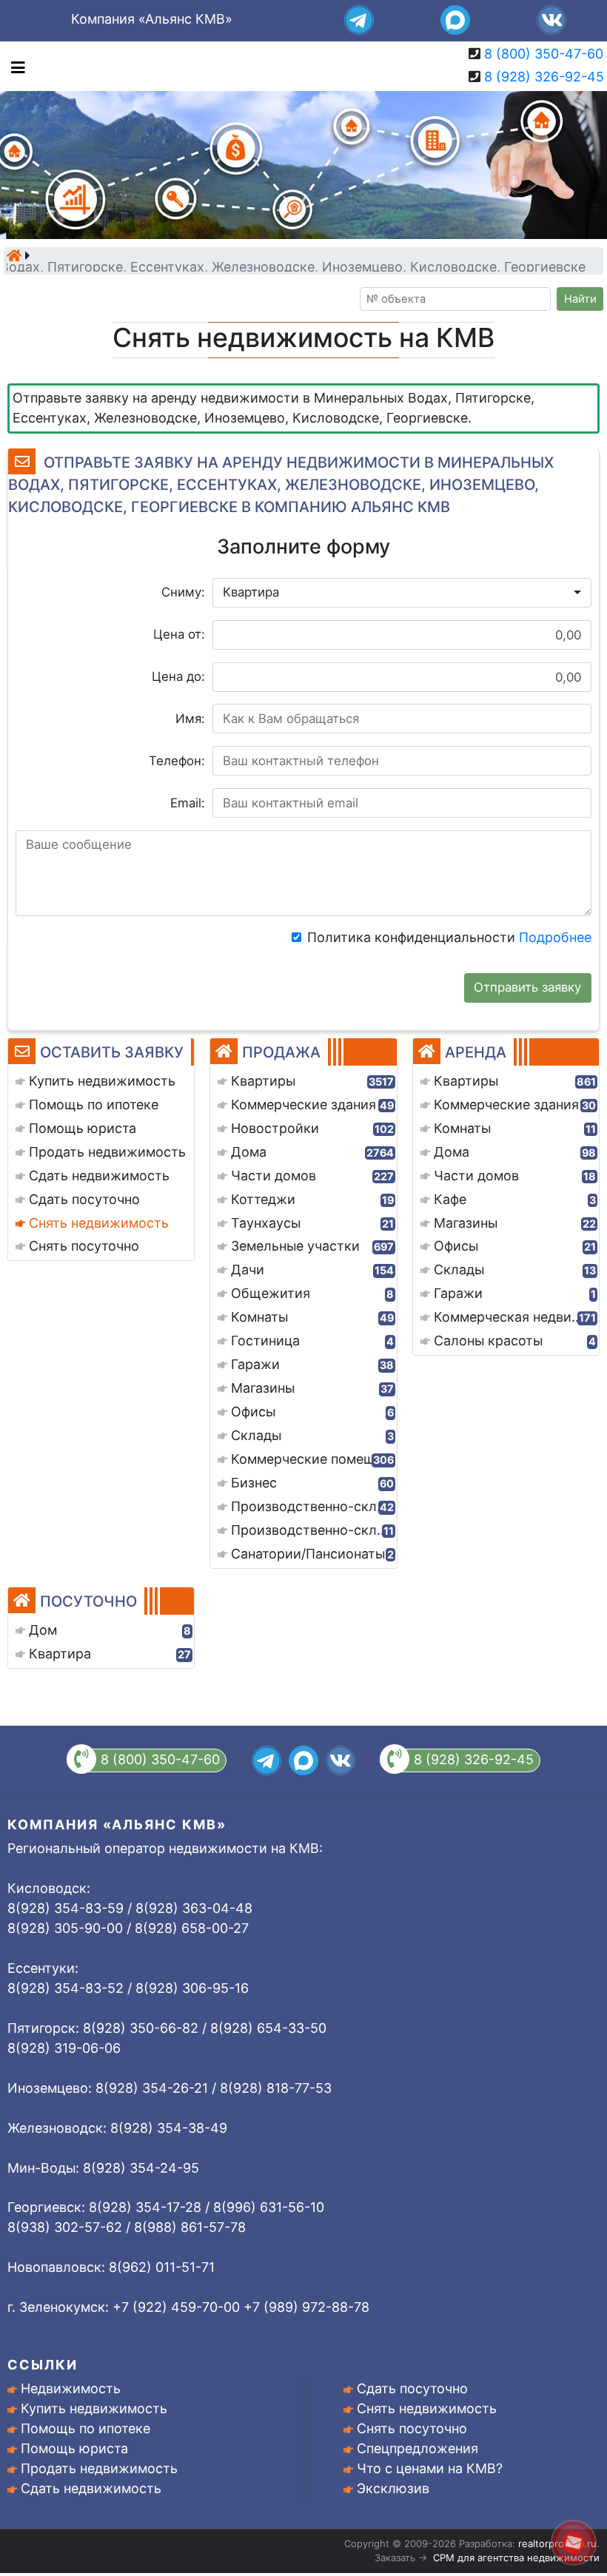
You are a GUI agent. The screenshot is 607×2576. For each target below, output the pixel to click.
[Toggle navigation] (14, 66)
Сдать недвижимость (91, 2488)
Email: (188, 803)
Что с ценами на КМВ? (430, 2468)
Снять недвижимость (427, 2408)
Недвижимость (71, 2388)
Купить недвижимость (94, 2408)
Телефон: (177, 761)
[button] (402, 593)
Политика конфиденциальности (449, 937)
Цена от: (179, 634)
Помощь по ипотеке (85, 2428)
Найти (580, 299)
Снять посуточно (412, 2428)
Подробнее (555, 937)
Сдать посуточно (412, 2388)
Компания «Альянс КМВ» (152, 19)
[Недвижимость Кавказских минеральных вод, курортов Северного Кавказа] (14, 255)
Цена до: (178, 676)
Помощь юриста (74, 2448)
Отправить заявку (527, 987)
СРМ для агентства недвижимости (516, 2557)
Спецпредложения (417, 2448)
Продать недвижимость (99, 2468)
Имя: (190, 719)
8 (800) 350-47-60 (544, 54)
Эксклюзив (393, 2488)
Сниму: (183, 592)
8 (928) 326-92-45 (544, 77)
